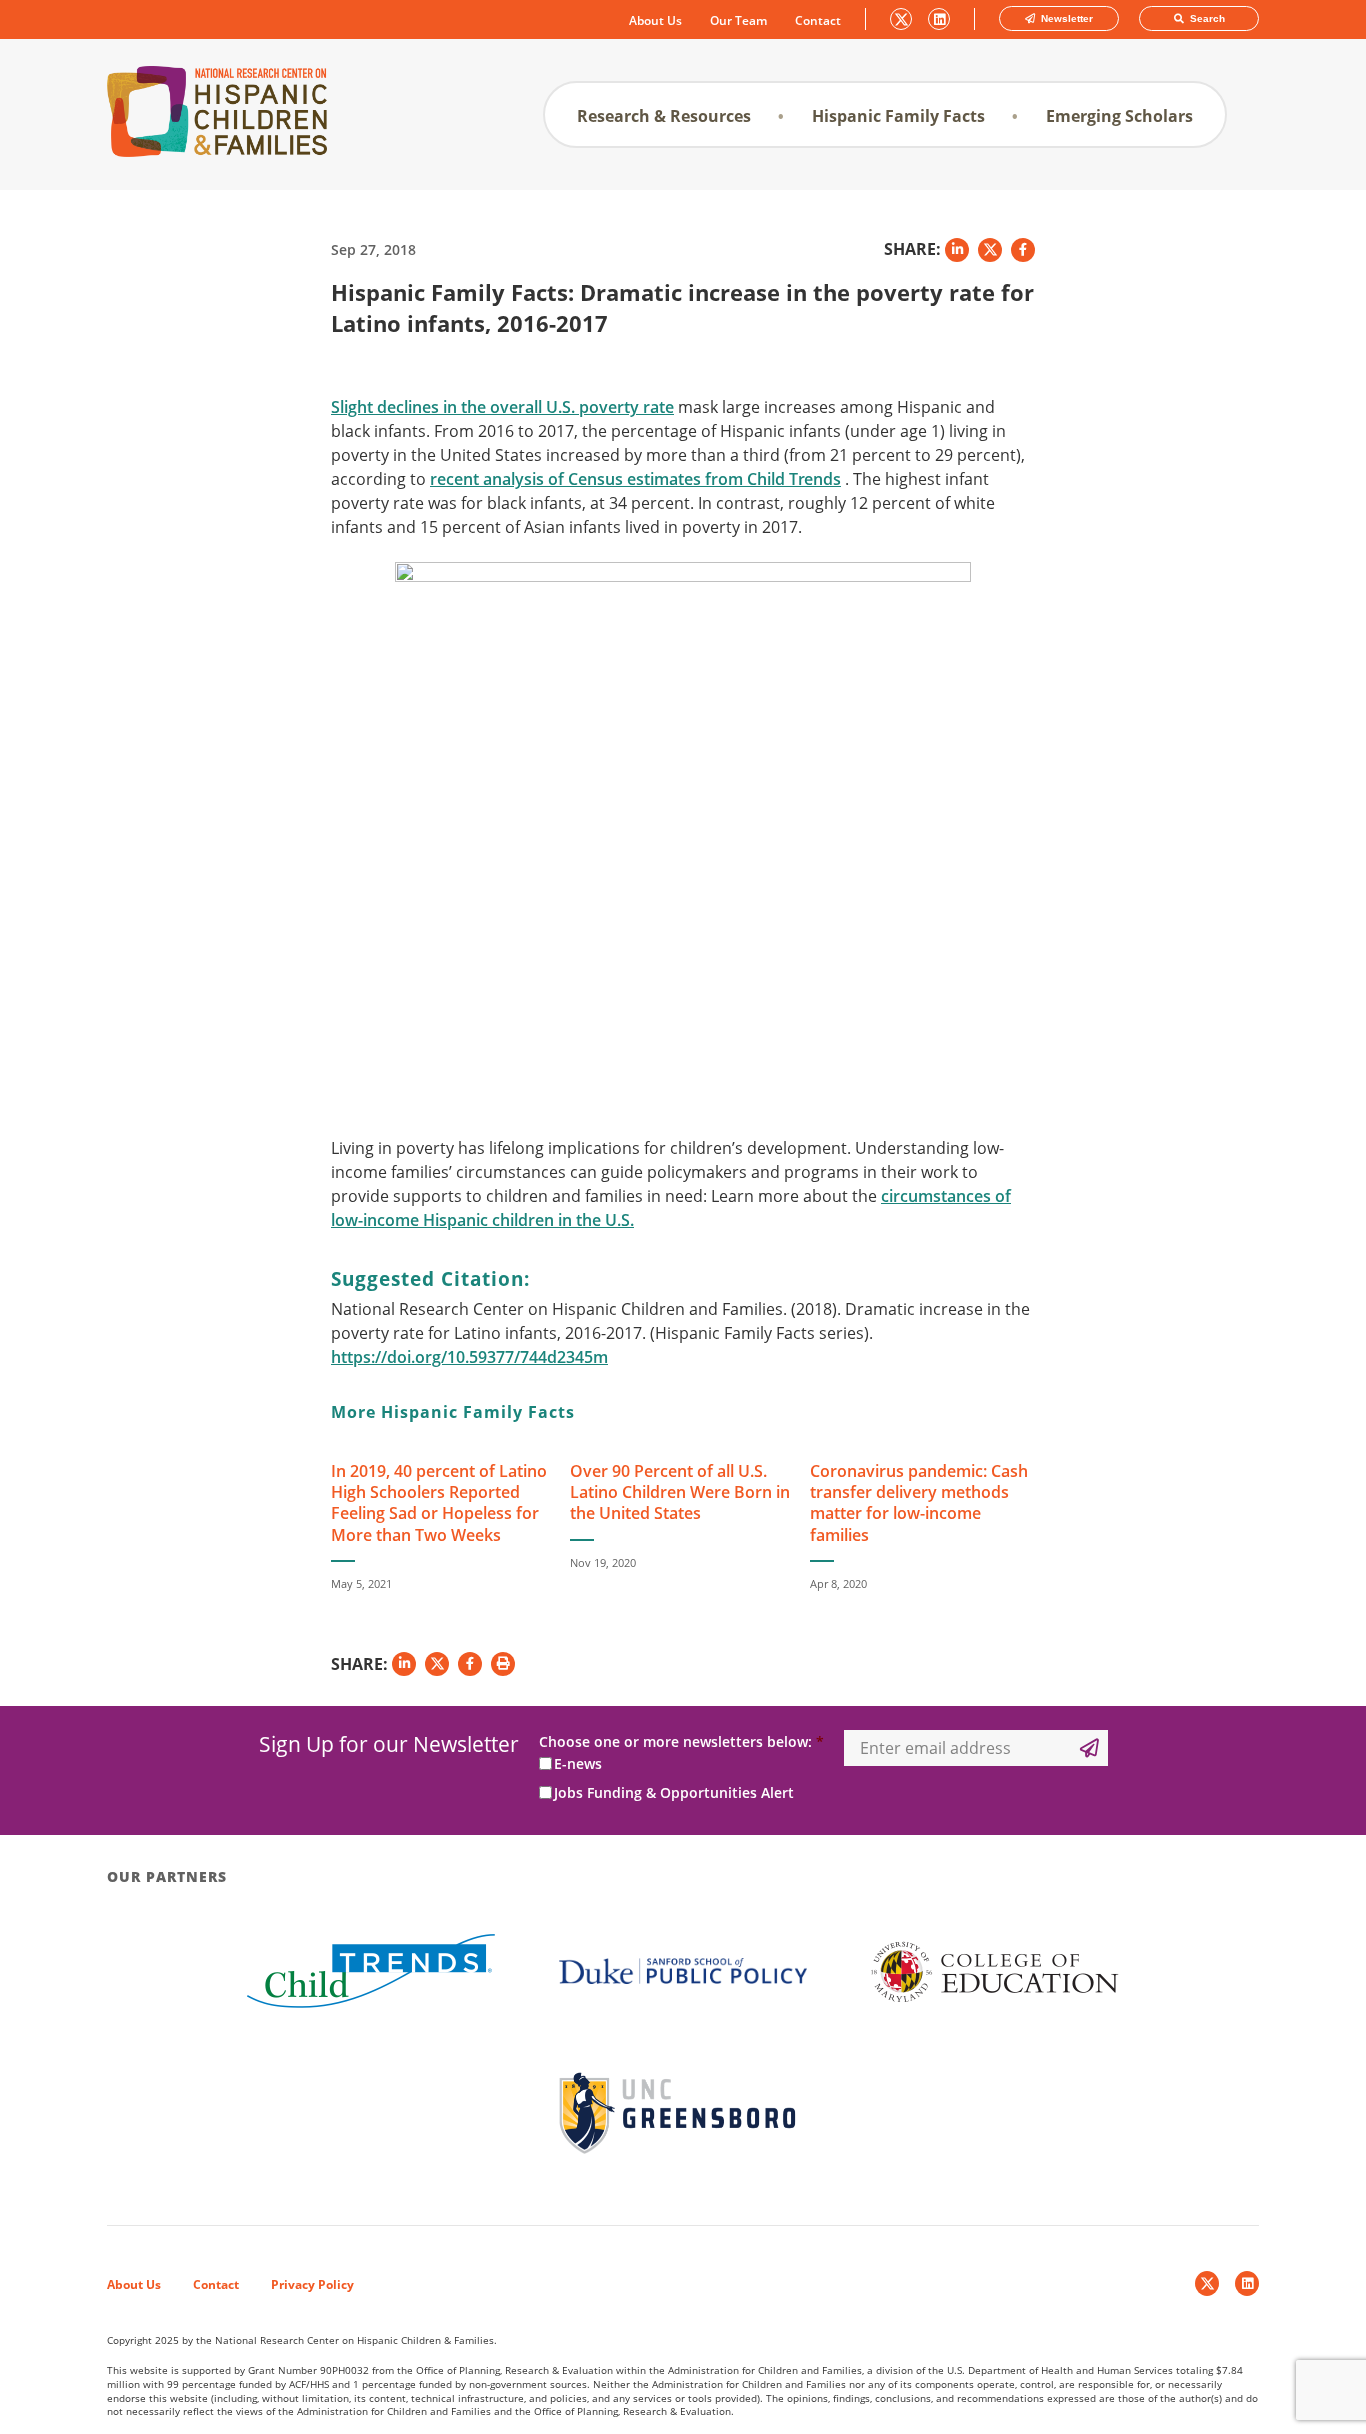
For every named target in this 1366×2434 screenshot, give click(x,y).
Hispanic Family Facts (898, 116)
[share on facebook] (1023, 250)
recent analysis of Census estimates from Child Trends (635, 479)
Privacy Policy (312, 2284)
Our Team (738, 21)
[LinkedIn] (1247, 2283)
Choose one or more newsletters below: (681, 1742)
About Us (655, 21)
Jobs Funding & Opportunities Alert (674, 1792)
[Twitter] (1207, 2283)
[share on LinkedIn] (957, 250)
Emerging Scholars (1119, 116)
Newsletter (1065, 18)
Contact (818, 21)
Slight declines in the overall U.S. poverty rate (502, 407)
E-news (578, 1763)
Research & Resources (664, 116)
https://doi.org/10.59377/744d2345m (469, 1357)
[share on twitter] (990, 250)
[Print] (503, 1664)
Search (1206, 18)
